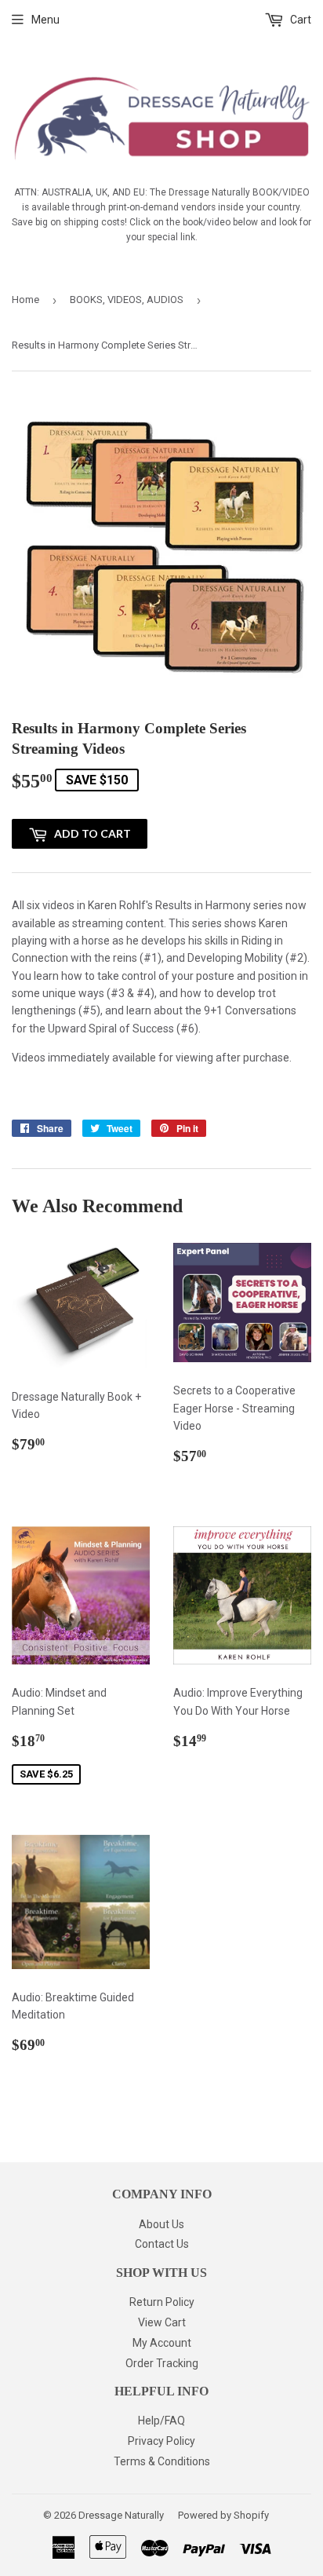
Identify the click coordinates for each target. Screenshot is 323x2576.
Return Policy (162, 2302)
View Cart (162, 2322)
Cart (299, 20)
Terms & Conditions (162, 2461)
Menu (45, 20)
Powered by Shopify (223, 2515)
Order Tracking (162, 2363)
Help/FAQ (161, 2421)
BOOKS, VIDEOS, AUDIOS (127, 300)
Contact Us (162, 2244)
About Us (161, 2224)
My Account (162, 2343)
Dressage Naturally (121, 2515)
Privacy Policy (161, 2441)
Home (25, 300)
